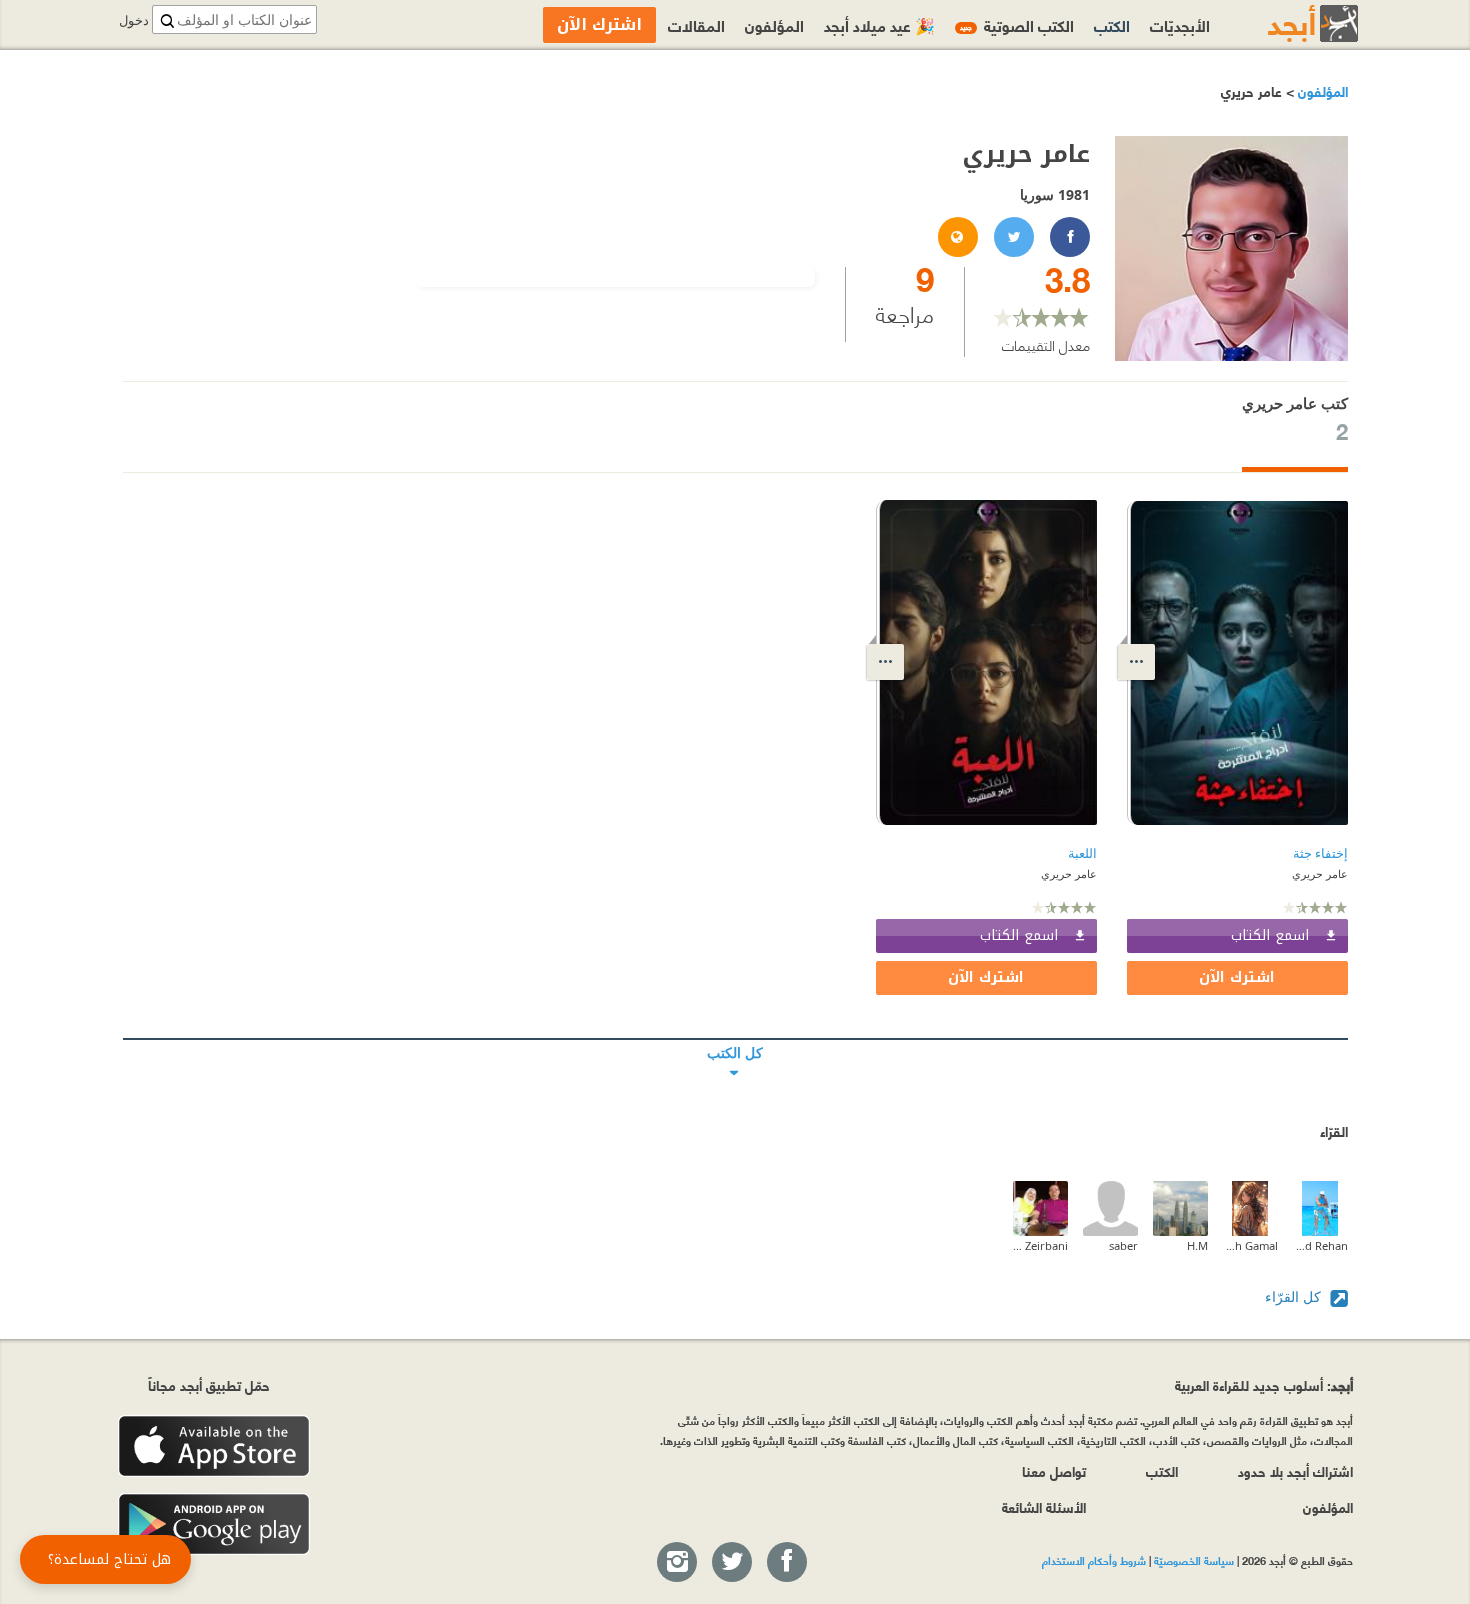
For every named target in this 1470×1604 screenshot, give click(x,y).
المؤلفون (1321, 90)
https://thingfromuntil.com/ (957, 238)
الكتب (1112, 24)
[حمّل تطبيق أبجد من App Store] (214, 1446)
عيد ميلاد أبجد (879, 24)
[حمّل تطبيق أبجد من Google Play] (214, 1524)
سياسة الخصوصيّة (1194, 1560)
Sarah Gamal (1250, 1245)
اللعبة (1082, 853)
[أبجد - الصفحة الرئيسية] (1288, 23)
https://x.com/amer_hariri (1013, 238)
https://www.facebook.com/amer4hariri (1069, 238)
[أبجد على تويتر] (731, 1563)
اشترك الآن (1237, 977)
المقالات (696, 24)
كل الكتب (735, 1039)
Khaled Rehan (1320, 1245)
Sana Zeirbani (1040, 1245)
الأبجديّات (1180, 24)
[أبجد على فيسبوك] (786, 1563)
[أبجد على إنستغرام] (676, 1563)
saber (1123, 1245)
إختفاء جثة (1320, 853)
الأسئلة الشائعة (1044, 1506)
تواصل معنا (1054, 1470)
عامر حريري (1320, 873)
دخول (134, 20)
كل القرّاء (1295, 1296)
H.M (1197, 1245)
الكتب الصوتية (1017, 24)
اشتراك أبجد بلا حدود (1295, 1470)
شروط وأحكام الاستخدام (1094, 1560)
